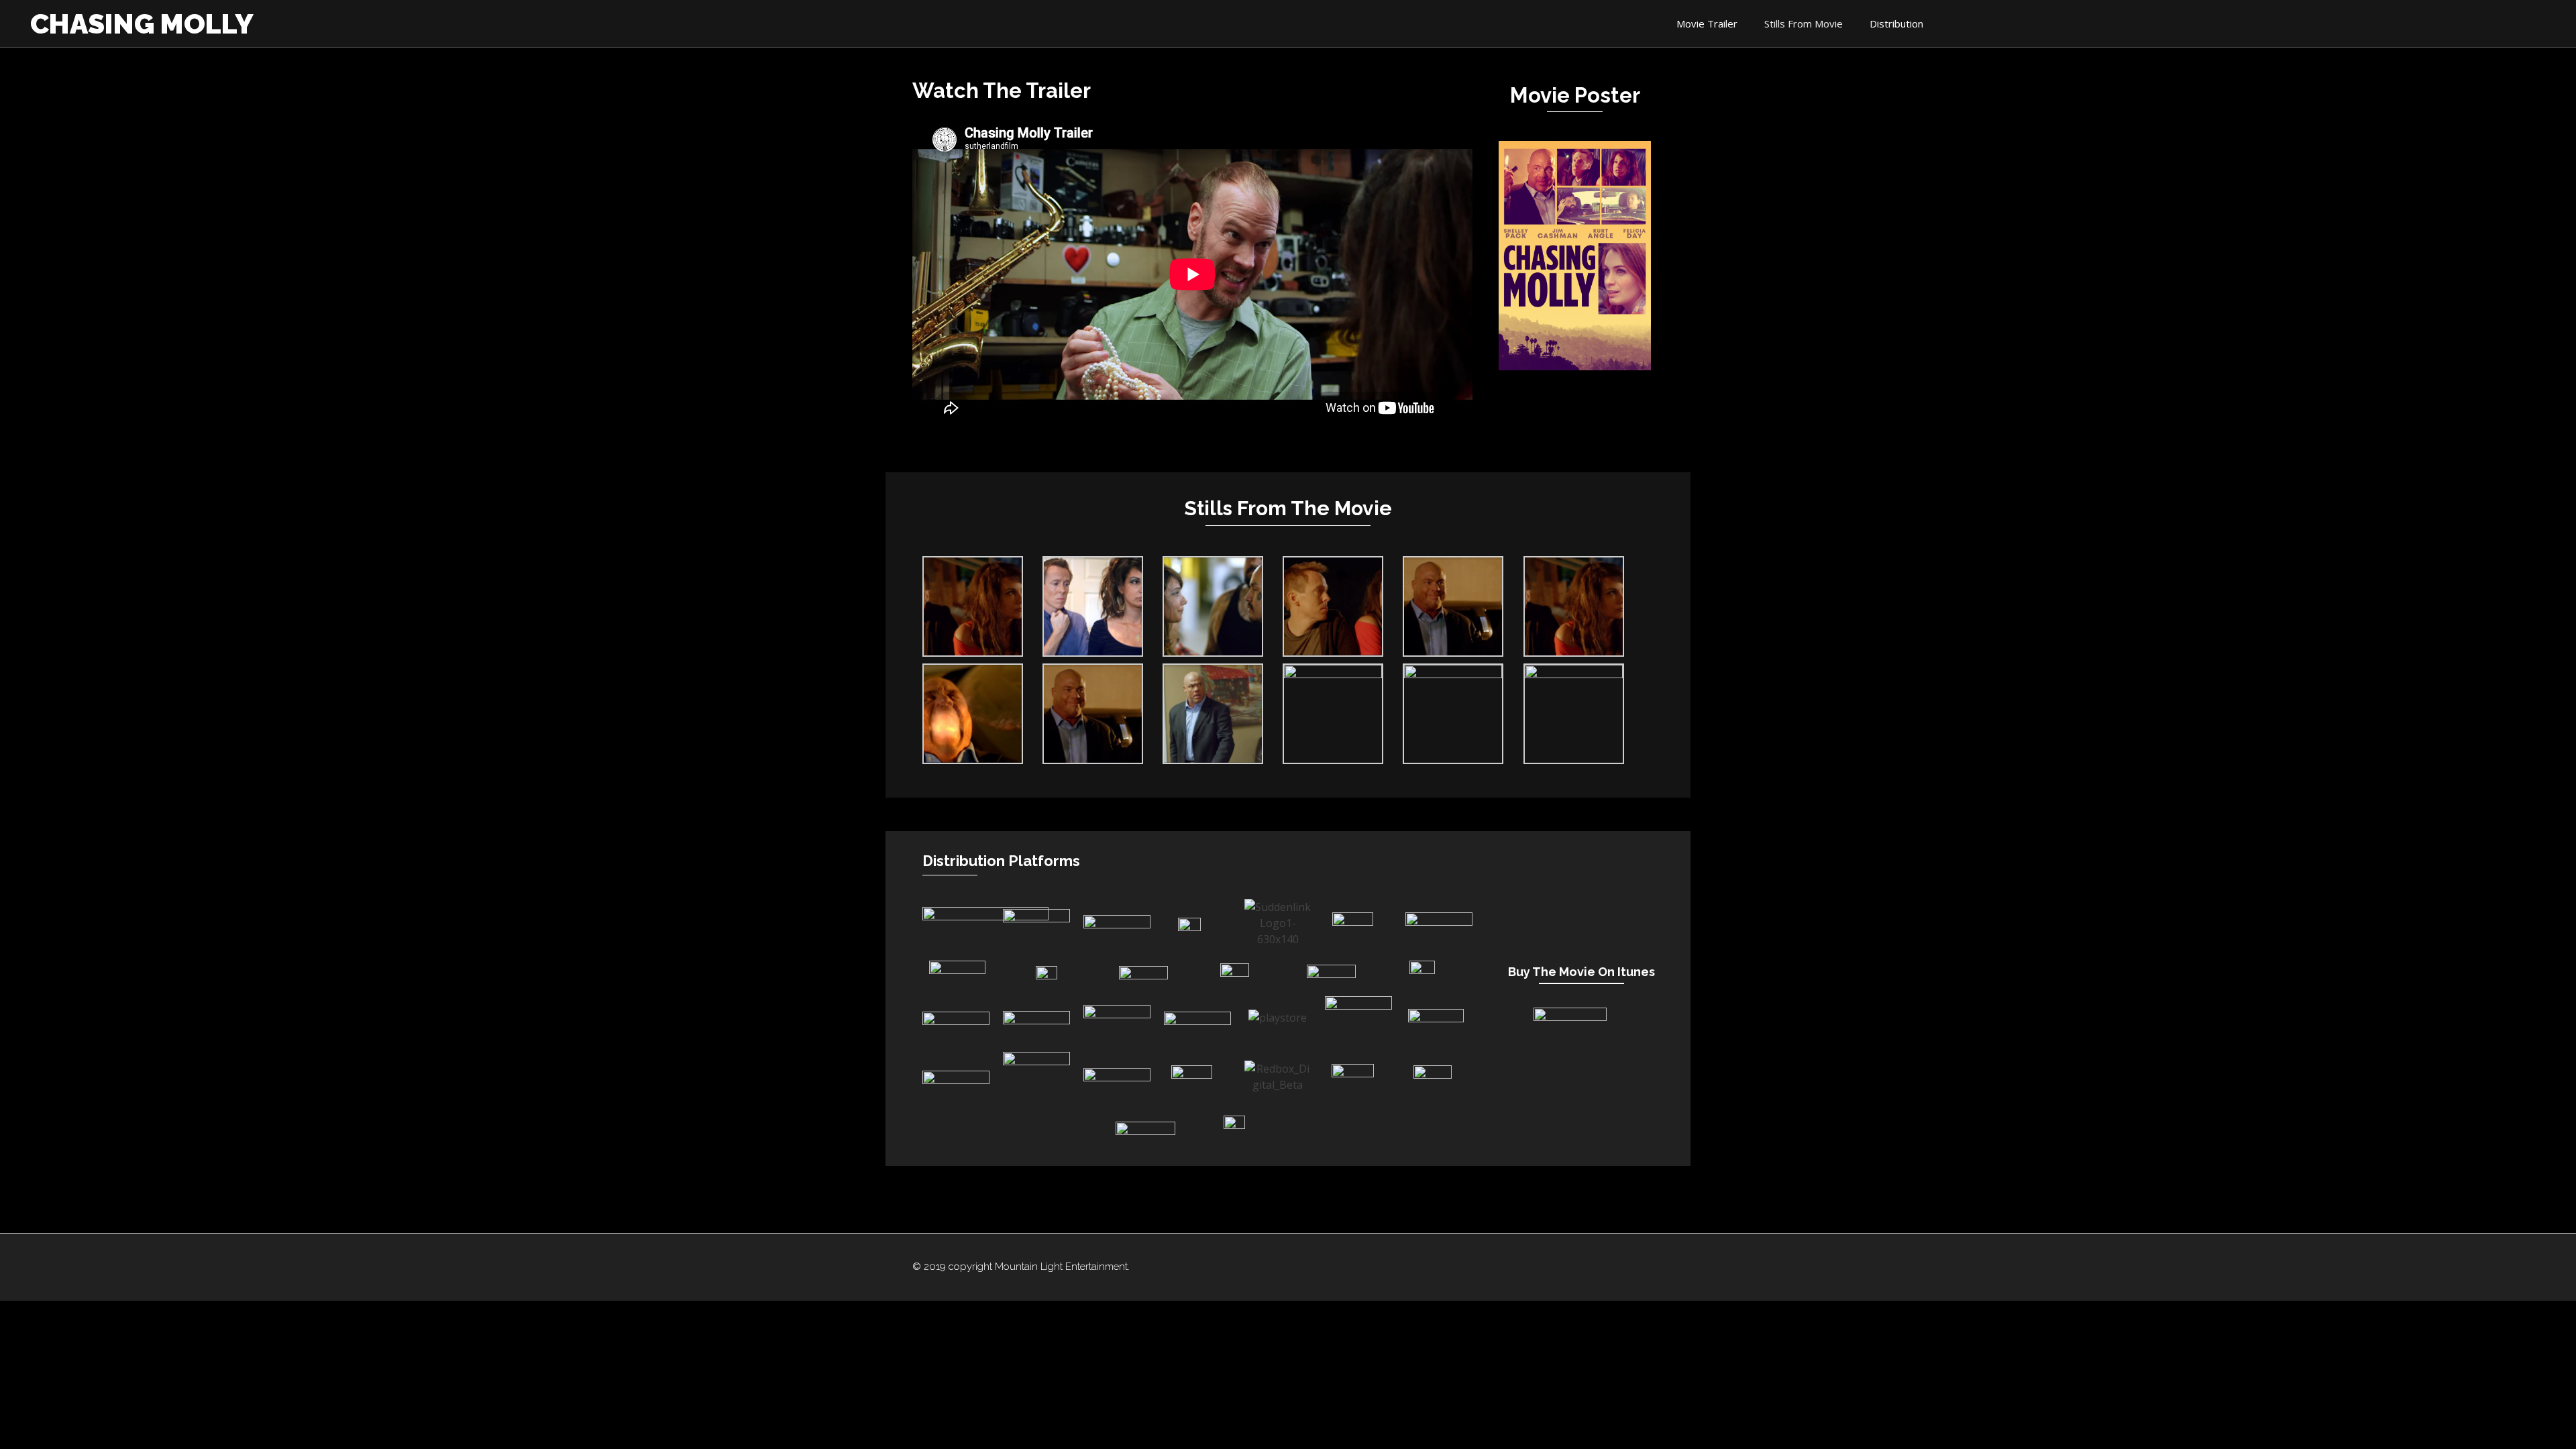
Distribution (1896, 23)
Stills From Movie (1804, 23)
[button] (1193, 274)
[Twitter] (1479, 1267)
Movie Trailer (1707, 23)
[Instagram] (1507, 1267)
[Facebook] (1452, 1267)
